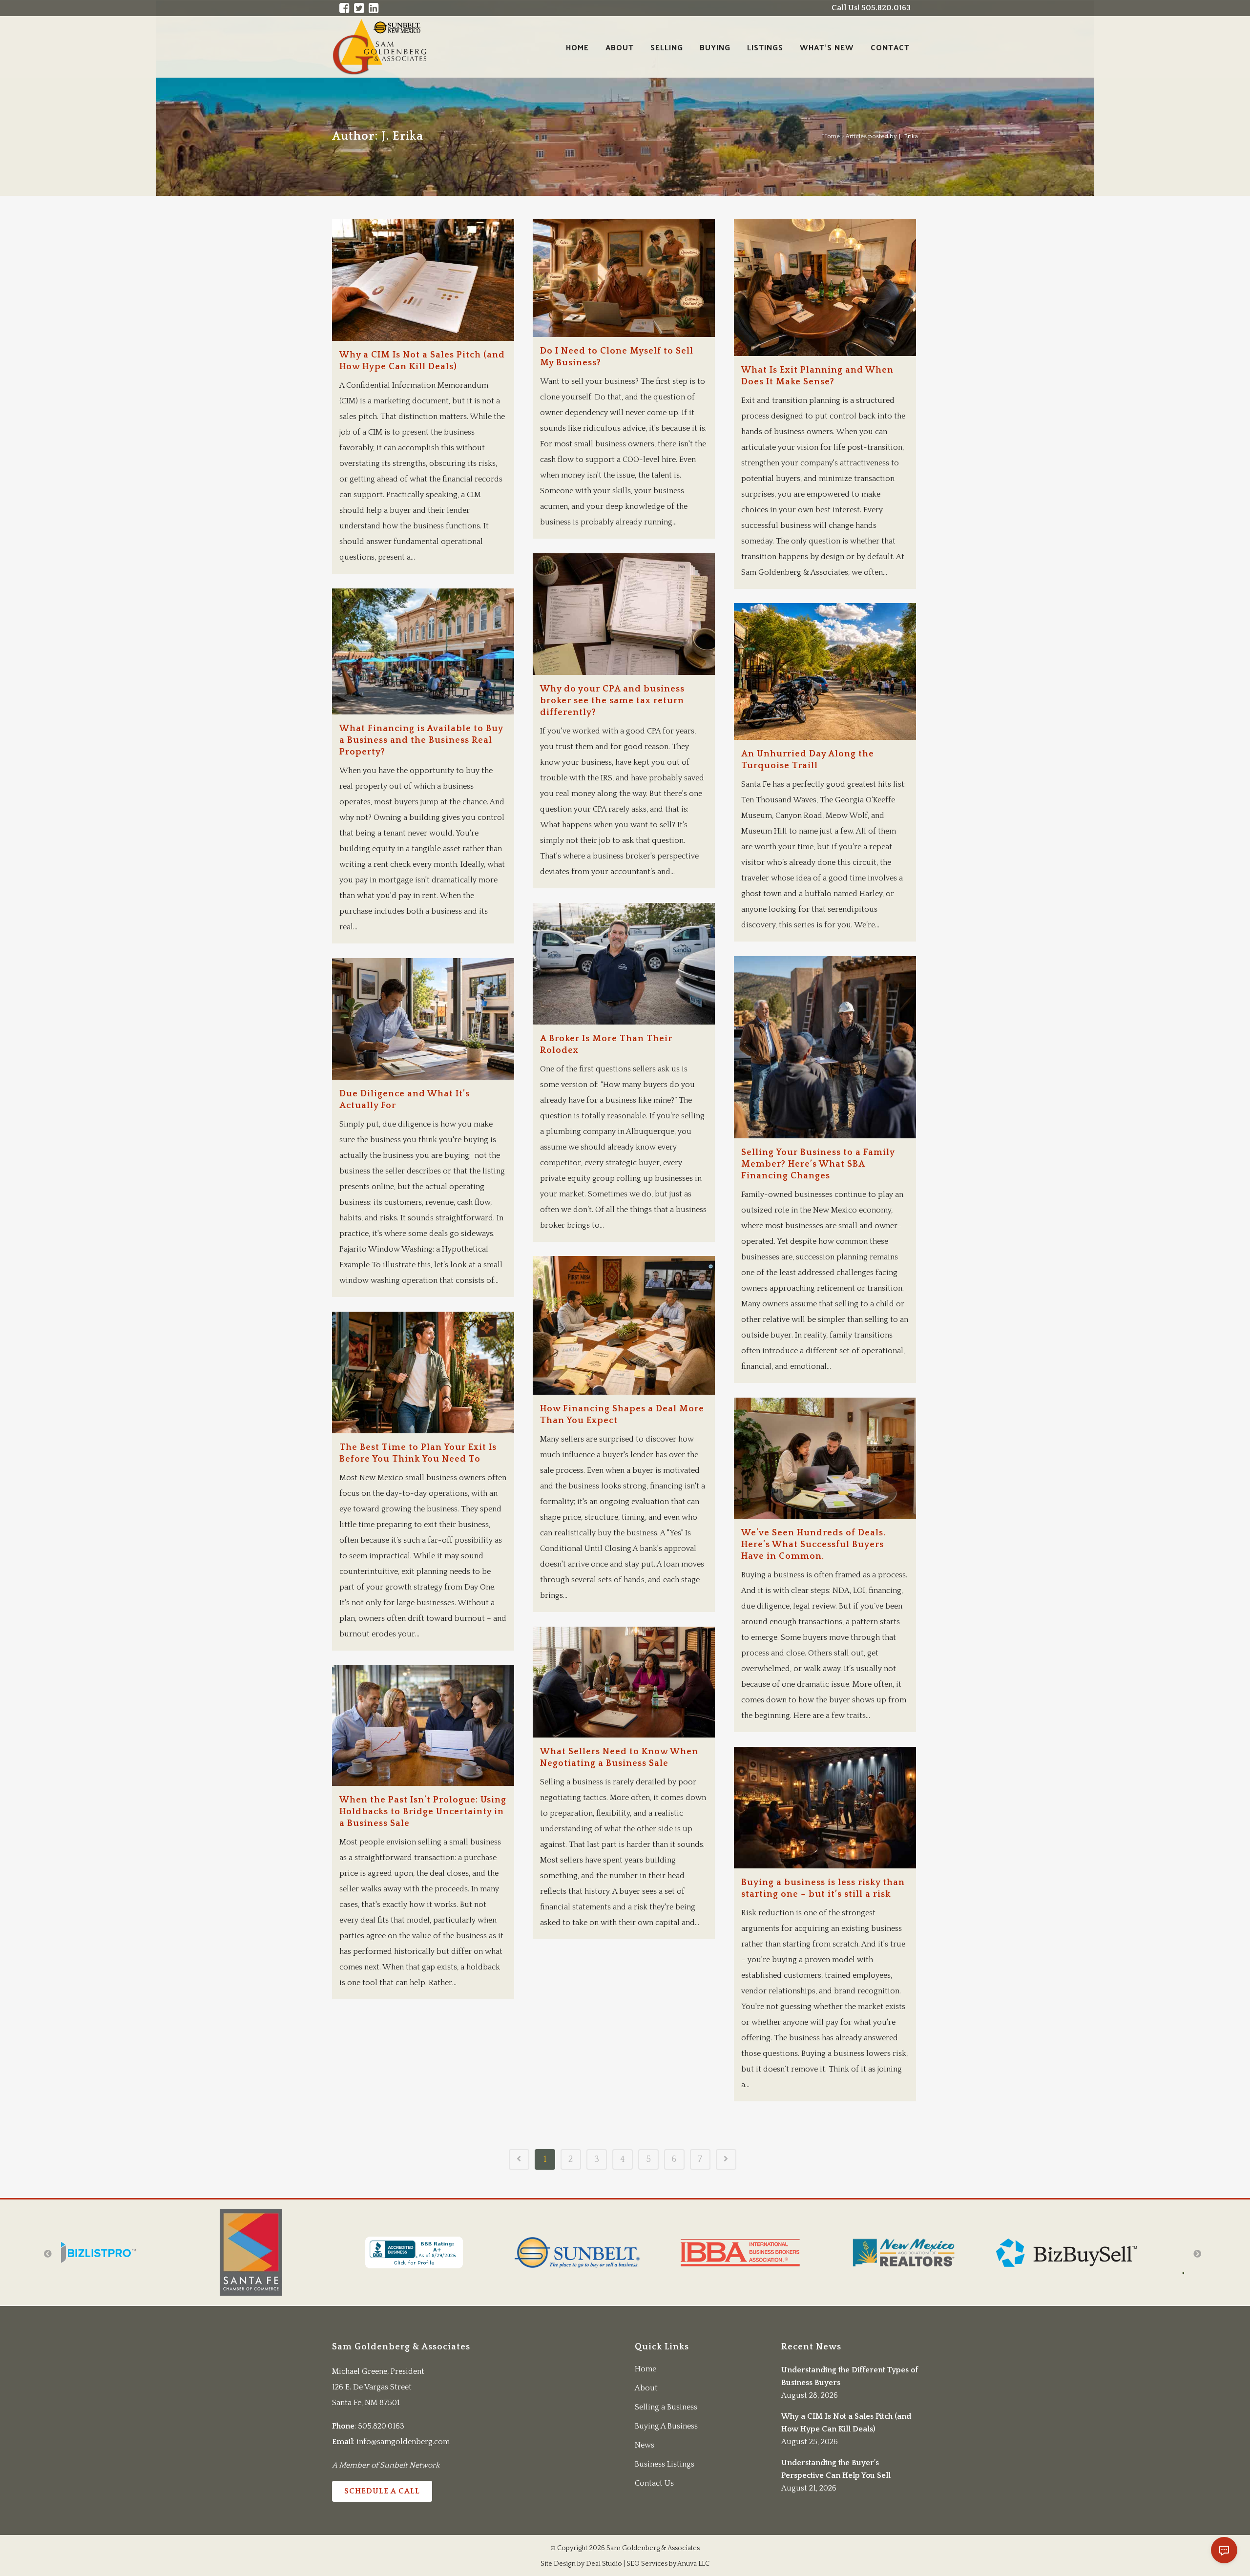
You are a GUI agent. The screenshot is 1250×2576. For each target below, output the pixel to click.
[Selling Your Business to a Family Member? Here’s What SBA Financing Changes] (825, 1047)
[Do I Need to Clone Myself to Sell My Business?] (624, 278)
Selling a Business (666, 2407)
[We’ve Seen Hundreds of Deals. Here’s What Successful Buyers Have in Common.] (825, 1458)
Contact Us (654, 2483)
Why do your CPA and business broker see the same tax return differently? (612, 701)
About (646, 2388)
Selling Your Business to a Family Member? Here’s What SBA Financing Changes (818, 1164)
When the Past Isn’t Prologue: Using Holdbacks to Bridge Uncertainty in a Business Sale (423, 1812)
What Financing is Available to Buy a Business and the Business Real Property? (421, 740)
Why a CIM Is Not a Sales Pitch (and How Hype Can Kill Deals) (846, 2423)
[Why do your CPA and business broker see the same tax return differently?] (624, 614)
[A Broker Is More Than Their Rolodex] (624, 964)
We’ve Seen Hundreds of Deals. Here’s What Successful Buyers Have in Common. (813, 1545)
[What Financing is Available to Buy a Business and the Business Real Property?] (423, 651)
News (645, 2445)
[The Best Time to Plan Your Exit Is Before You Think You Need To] (423, 1372)
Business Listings (665, 2464)
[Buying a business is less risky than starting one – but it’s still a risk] (825, 1808)
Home (831, 136)
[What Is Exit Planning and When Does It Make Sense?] (825, 288)
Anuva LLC (693, 2564)
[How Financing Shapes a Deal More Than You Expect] (624, 1325)
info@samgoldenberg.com (403, 2442)
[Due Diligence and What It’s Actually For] (423, 1019)
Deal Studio (604, 2564)
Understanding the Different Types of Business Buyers (850, 2376)
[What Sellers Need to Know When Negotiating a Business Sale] (624, 1682)
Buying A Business (666, 2426)
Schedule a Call (382, 2491)
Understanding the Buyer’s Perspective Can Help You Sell (836, 2469)
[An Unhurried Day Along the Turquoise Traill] (825, 671)
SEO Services (647, 2564)
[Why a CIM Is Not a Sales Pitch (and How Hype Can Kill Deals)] (423, 280)
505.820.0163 (381, 2426)
